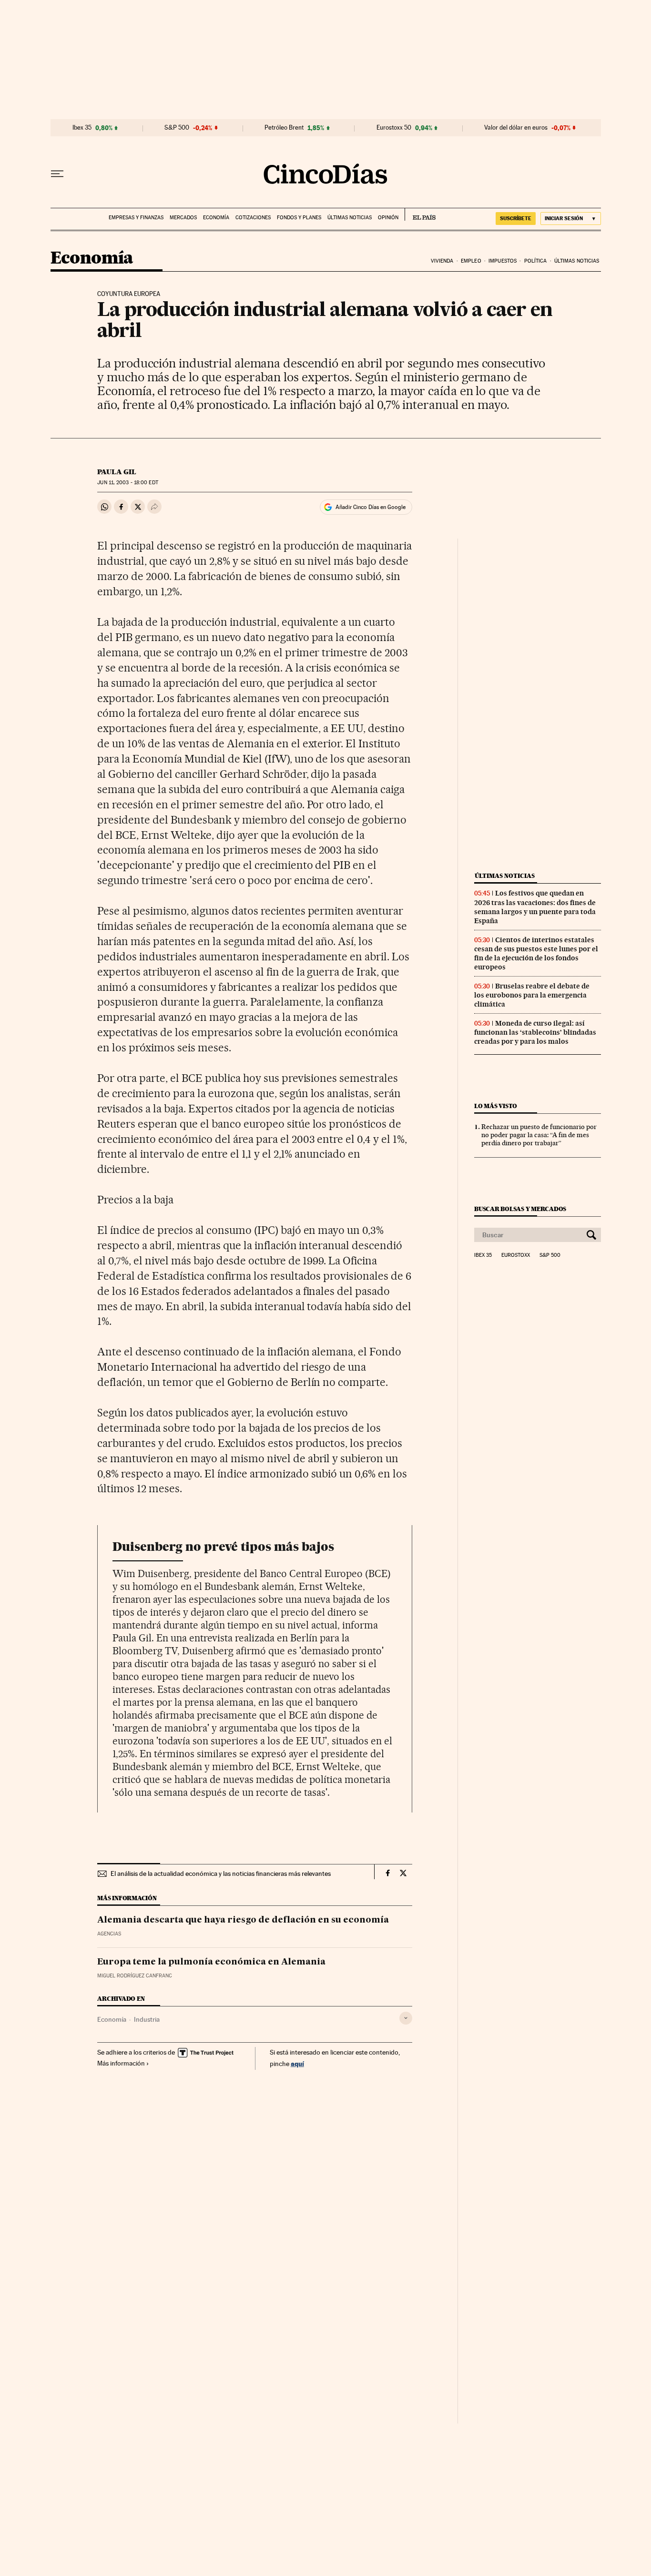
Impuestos (503, 261)
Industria (147, 2019)
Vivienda (442, 261)
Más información (121, 2063)
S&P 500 (177, 128)
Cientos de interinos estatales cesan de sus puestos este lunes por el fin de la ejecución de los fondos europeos (536, 953)
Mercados (183, 218)
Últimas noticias (350, 218)
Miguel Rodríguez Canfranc (135, 1976)
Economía (216, 218)
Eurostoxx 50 (394, 128)
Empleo (471, 261)
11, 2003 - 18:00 (127, 483)
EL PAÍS (420, 214)
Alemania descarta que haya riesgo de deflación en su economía (243, 1920)
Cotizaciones (253, 218)
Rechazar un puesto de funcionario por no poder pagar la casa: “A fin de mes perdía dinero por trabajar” (539, 1135)
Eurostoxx (516, 1255)
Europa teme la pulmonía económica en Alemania (211, 1962)
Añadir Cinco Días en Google (371, 507)
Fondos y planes (299, 218)
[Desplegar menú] (57, 174)
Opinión (388, 218)
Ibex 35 (82, 128)
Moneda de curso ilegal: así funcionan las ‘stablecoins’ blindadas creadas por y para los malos (535, 1032)
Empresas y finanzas (136, 218)
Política (536, 261)
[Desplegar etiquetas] (406, 2018)
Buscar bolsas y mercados (520, 1209)
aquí (297, 2063)
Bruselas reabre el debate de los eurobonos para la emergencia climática (532, 995)
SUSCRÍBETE (516, 218)
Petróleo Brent (284, 128)
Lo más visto (496, 1106)
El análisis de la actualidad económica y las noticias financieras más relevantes (221, 1873)
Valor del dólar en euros (516, 128)
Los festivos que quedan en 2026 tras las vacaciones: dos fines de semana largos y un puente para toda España (535, 907)
